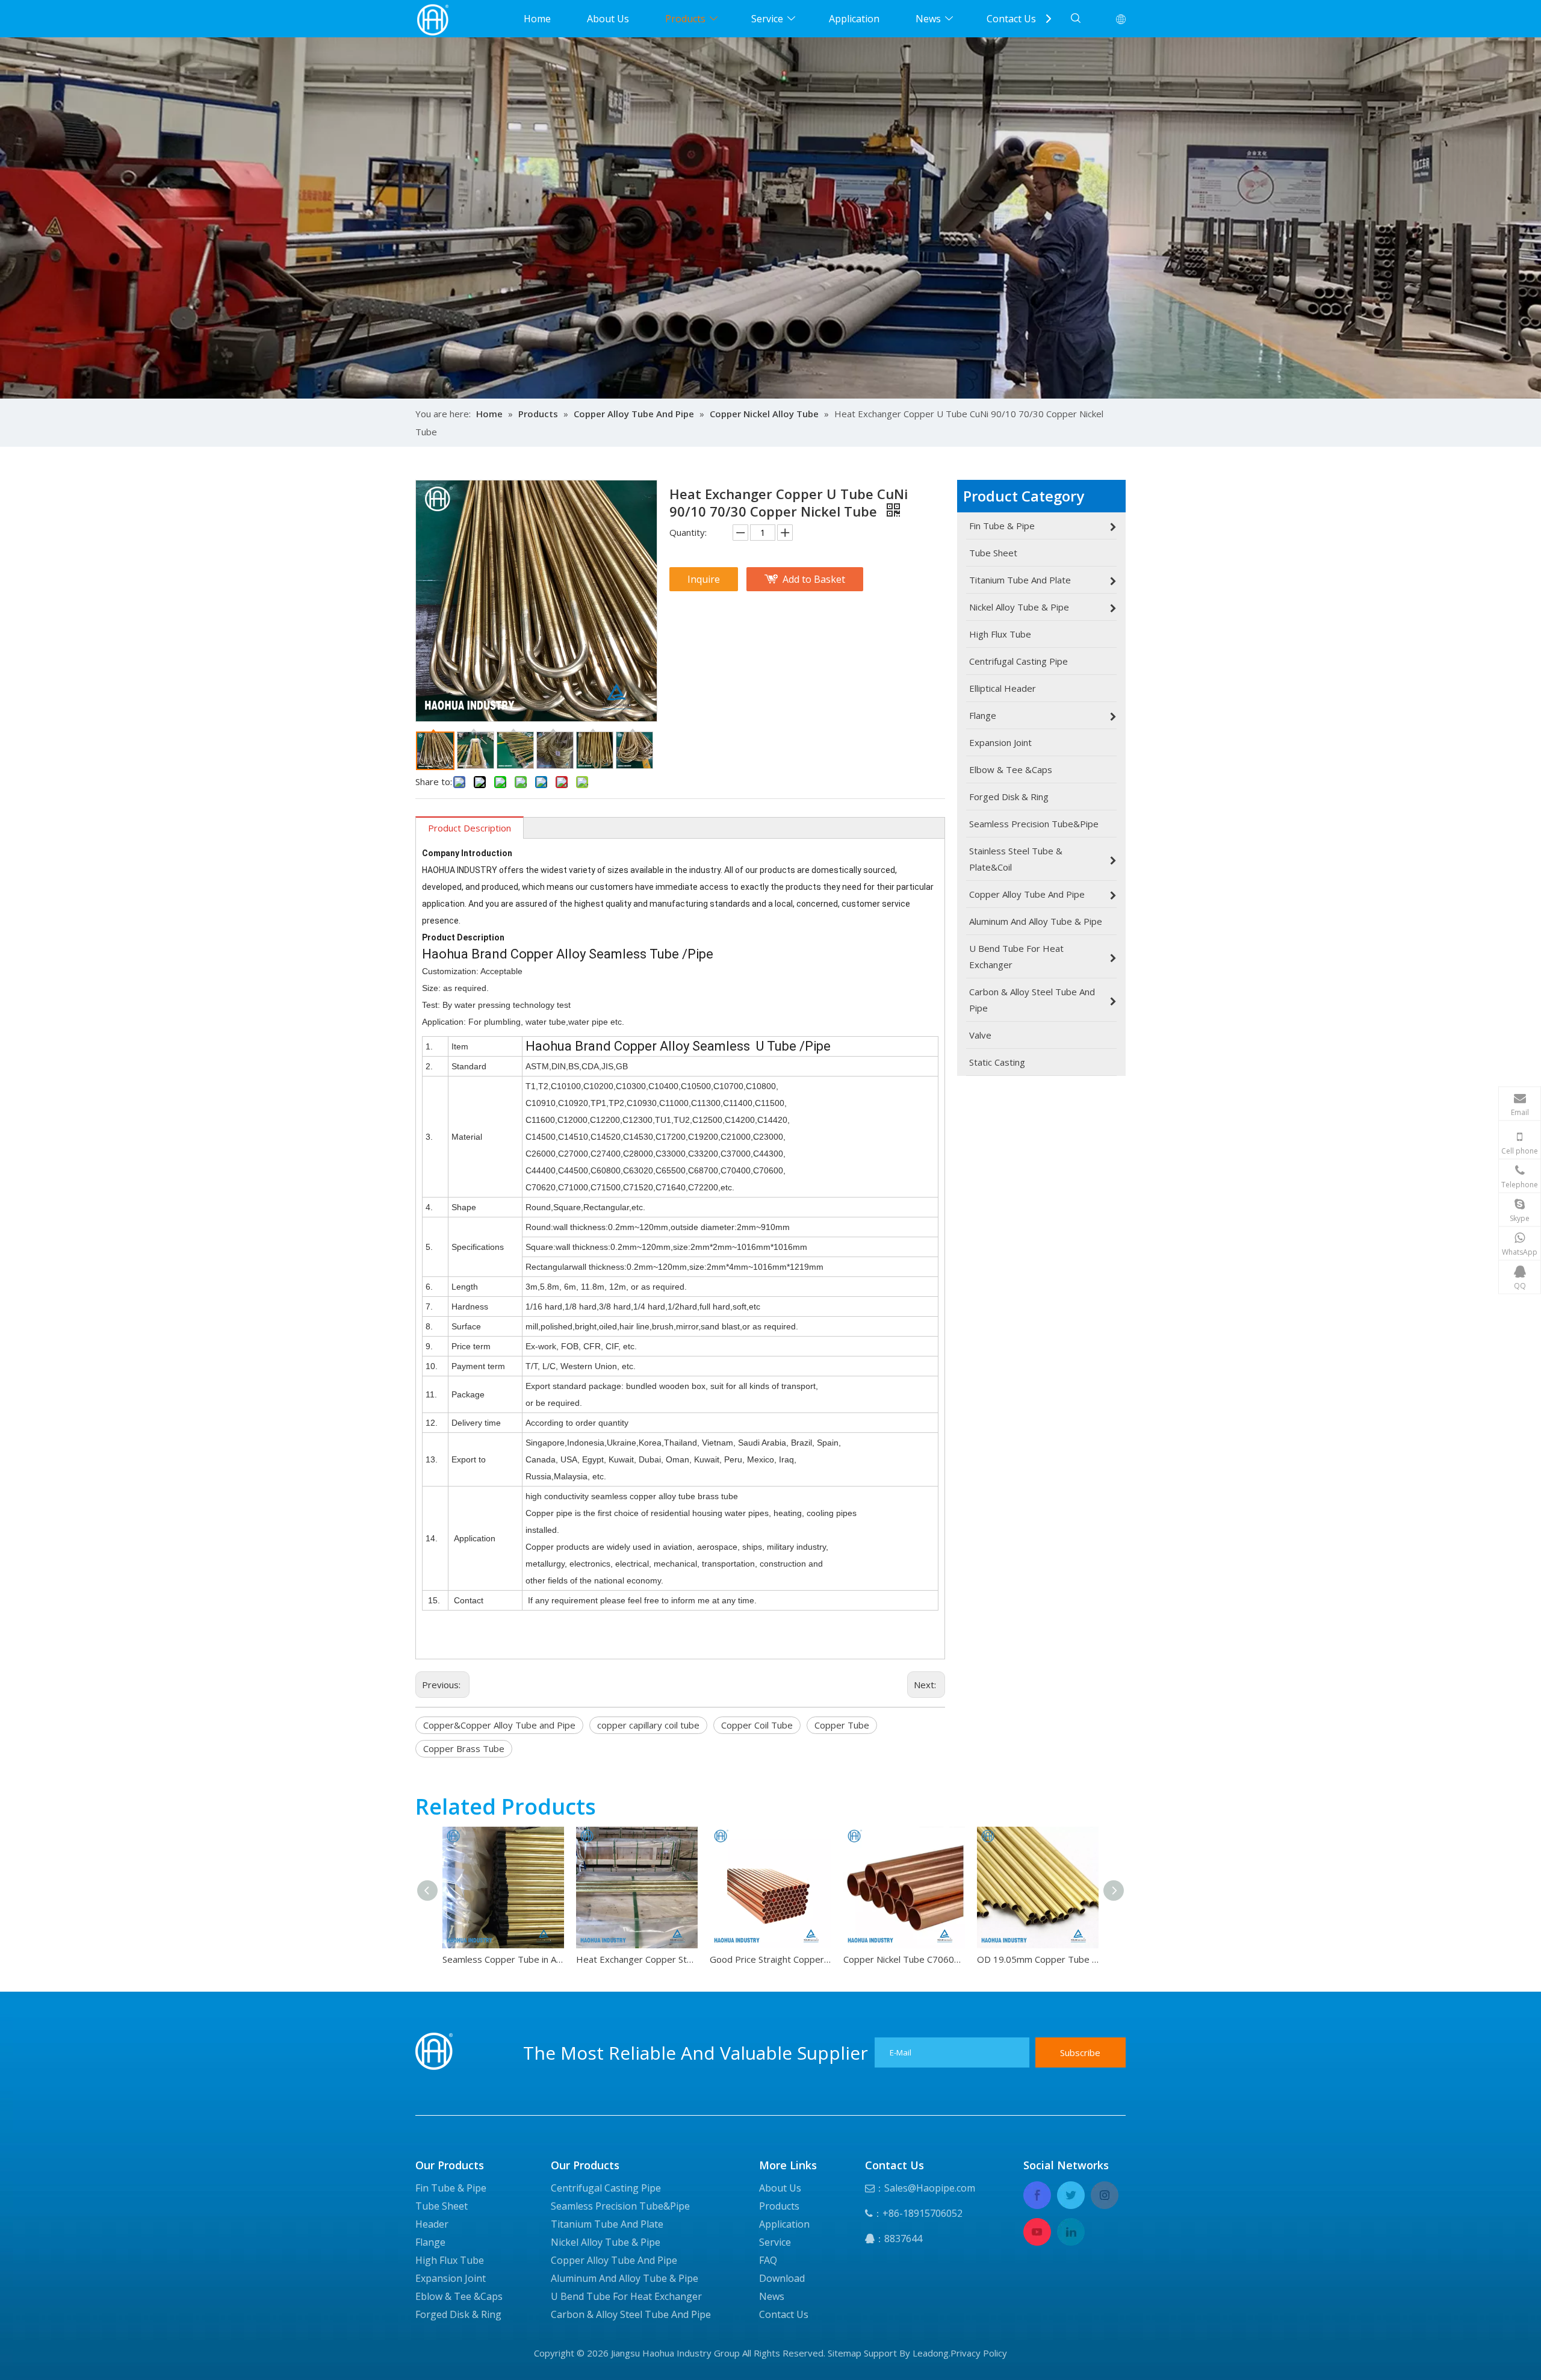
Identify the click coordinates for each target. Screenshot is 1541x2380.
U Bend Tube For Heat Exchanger (626, 2296)
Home (537, 19)
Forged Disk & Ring (458, 2314)
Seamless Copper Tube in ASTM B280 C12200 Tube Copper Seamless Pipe (503, 1959)
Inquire (704, 579)
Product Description (470, 828)
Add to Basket (814, 579)
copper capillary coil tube (648, 1725)
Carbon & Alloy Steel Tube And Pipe (631, 2314)
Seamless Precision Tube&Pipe (620, 2206)
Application (854, 19)
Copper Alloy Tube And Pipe (614, 2260)
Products (685, 19)
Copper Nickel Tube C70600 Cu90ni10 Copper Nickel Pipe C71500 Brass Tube (904, 1959)
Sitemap (845, 2353)
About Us (608, 19)
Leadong (931, 2353)
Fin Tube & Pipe (451, 2188)
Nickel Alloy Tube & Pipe (606, 2242)
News (928, 19)
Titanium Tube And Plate (607, 2224)
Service (767, 19)
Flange (430, 2242)
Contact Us (1011, 19)
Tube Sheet (442, 2206)
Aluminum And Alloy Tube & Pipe (625, 2278)
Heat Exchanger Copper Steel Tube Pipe (637, 1959)
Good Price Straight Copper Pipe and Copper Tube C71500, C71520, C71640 (770, 1959)
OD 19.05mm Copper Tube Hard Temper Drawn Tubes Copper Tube (1038, 1959)
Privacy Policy (979, 2353)
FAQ (768, 2260)
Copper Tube (842, 1725)
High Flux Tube (450, 2260)
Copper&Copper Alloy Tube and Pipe (499, 1725)
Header (432, 2224)
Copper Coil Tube (757, 1725)
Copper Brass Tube (464, 1748)
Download (782, 2278)
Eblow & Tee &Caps (459, 2296)
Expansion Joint (451, 2278)
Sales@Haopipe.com (930, 2188)
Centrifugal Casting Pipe (606, 2188)
